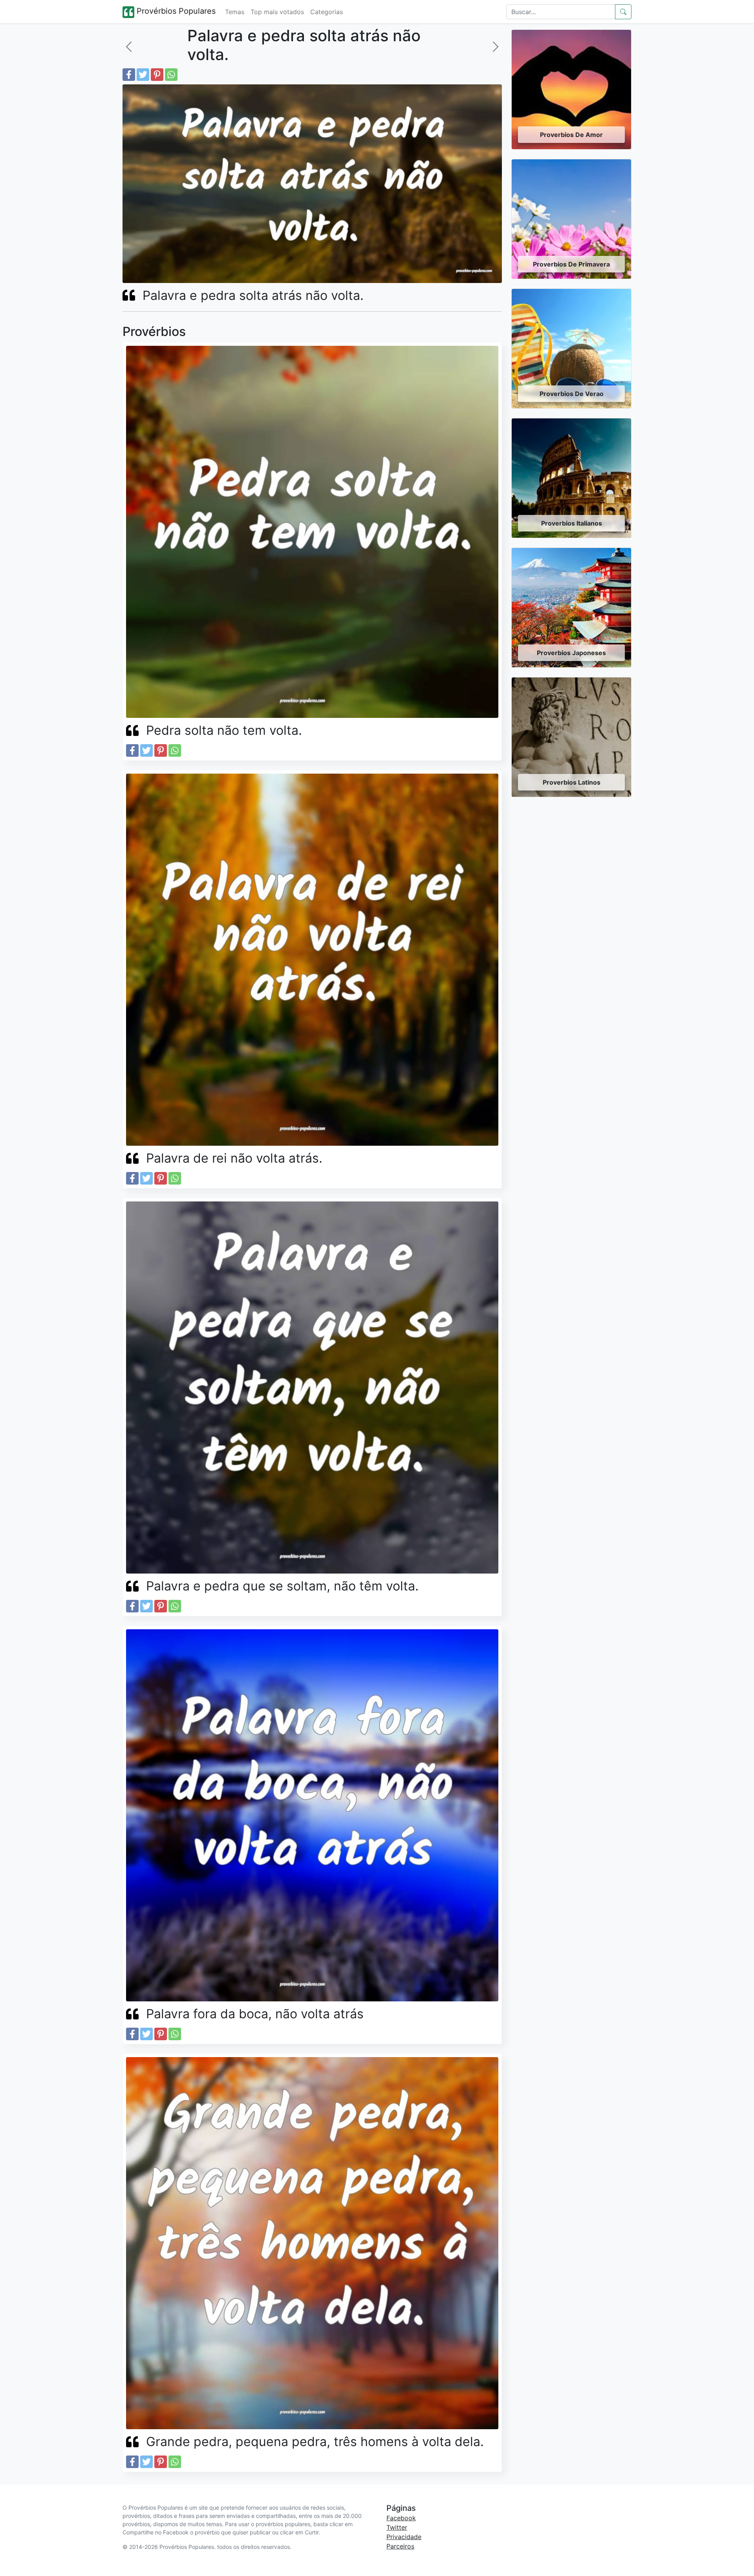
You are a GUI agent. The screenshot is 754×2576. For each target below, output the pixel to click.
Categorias (327, 12)
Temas (235, 12)
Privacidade (404, 2537)
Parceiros (400, 2546)
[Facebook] (129, 75)
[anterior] (129, 47)
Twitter (397, 2527)
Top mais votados (277, 12)
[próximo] (496, 47)
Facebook (401, 2518)
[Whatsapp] (171, 75)
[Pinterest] (157, 75)
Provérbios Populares (175, 11)
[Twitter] (143, 75)
